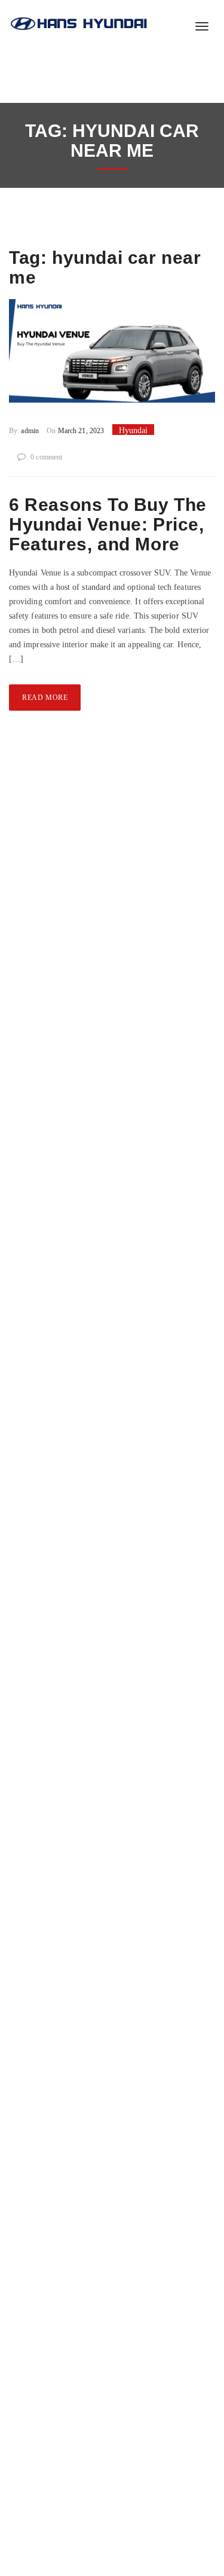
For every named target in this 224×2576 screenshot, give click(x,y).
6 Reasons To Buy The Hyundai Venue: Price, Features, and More (108, 524)
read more (45, 698)
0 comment (46, 457)
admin (30, 431)
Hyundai (133, 430)
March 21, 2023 (80, 431)
